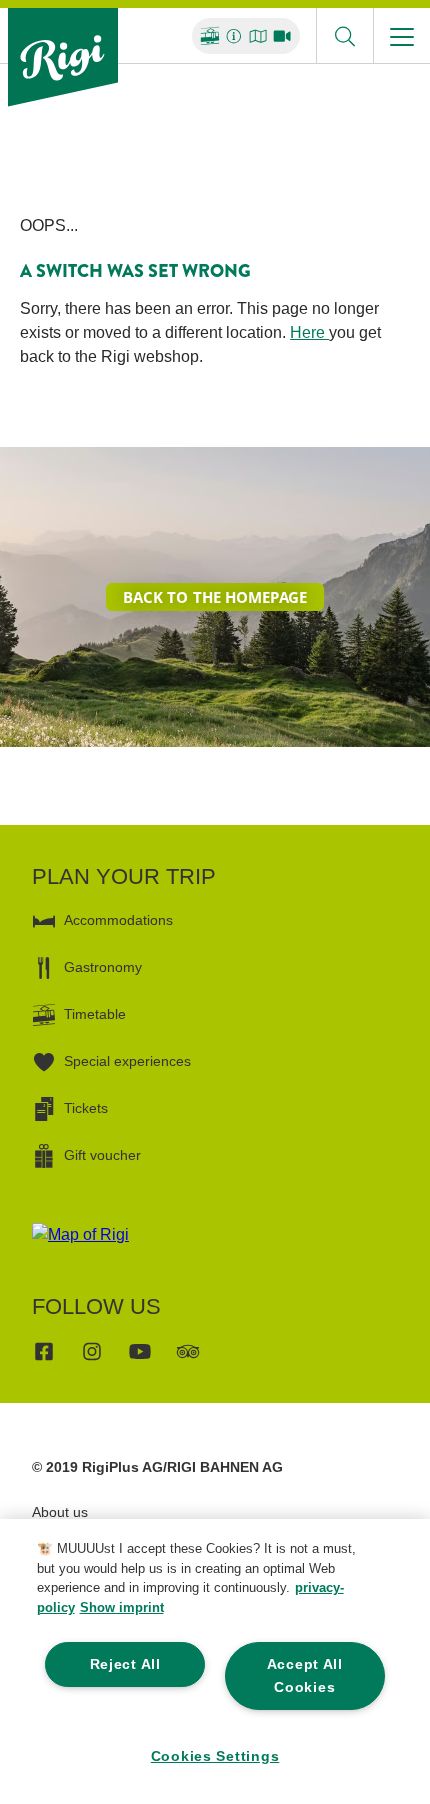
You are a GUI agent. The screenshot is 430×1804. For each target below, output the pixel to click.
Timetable (95, 1014)
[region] (215, 1661)
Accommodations (118, 920)
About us (60, 1512)
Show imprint (122, 1607)
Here (309, 332)
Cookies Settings (215, 1756)
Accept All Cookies (305, 1675)
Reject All (125, 1664)
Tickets (86, 1108)
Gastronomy (103, 967)
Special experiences (127, 1061)
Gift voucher (102, 1155)
